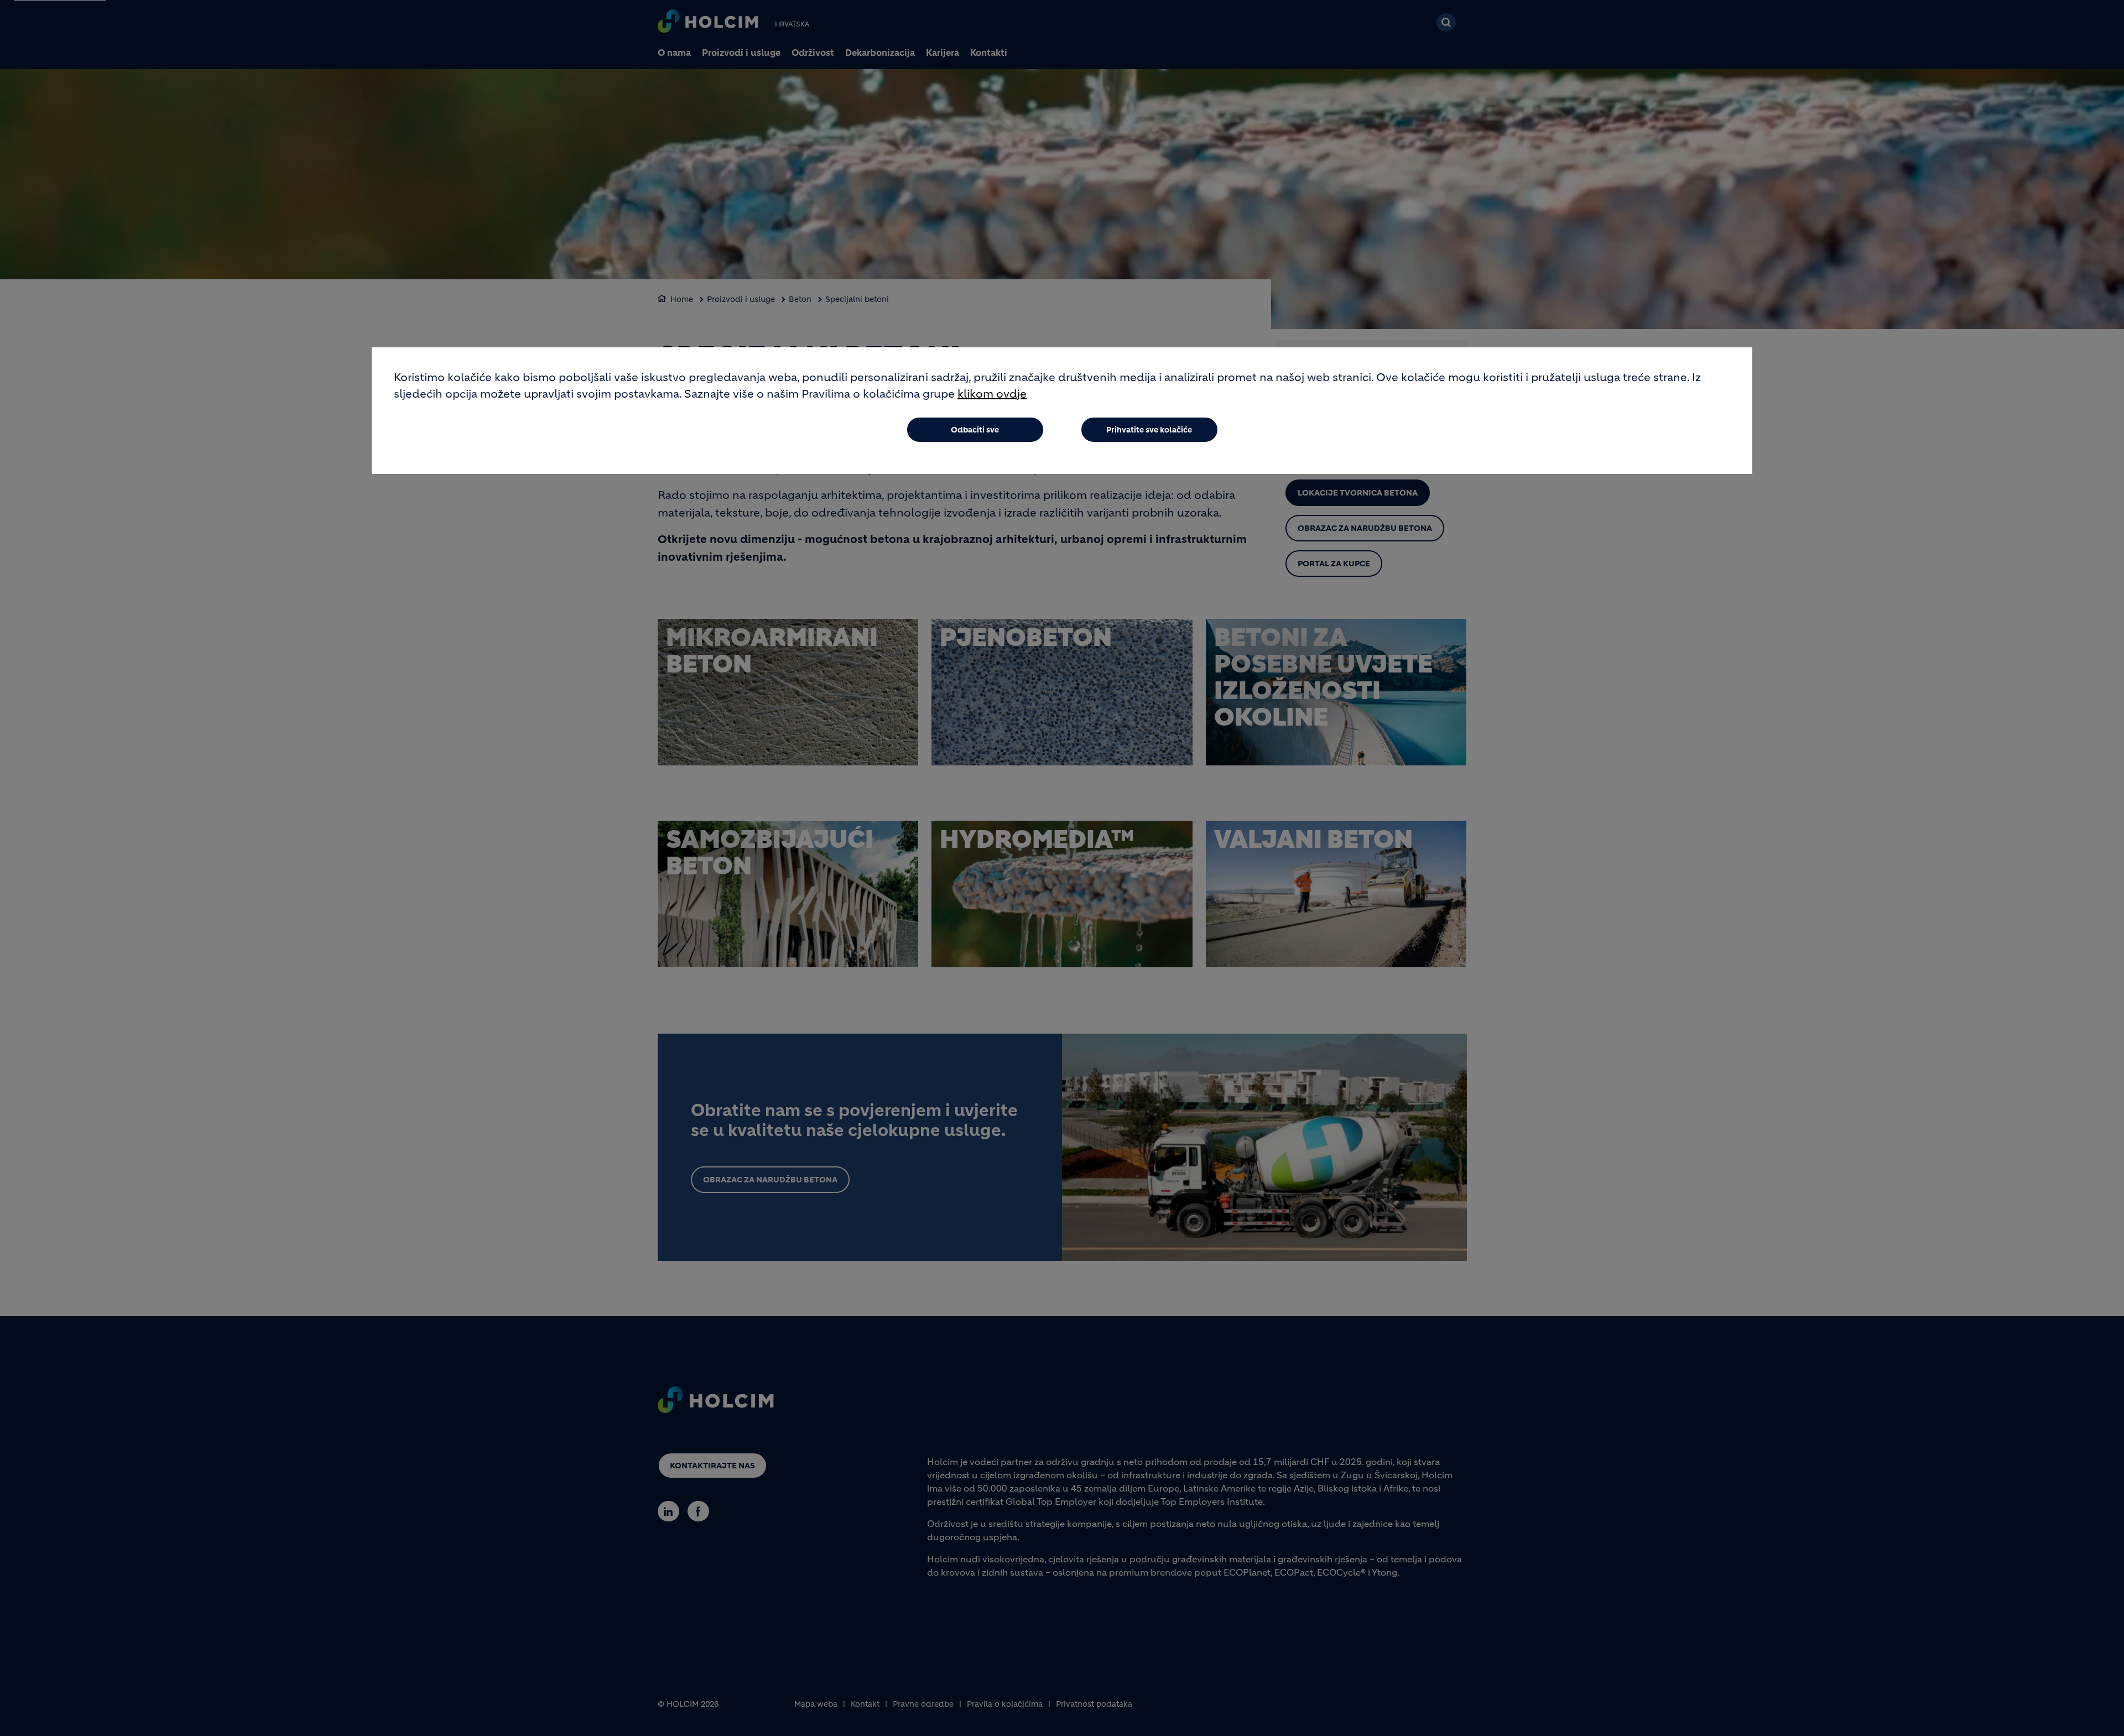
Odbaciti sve (975, 430)
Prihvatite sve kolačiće (1149, 430)
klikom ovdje (992, 394)
